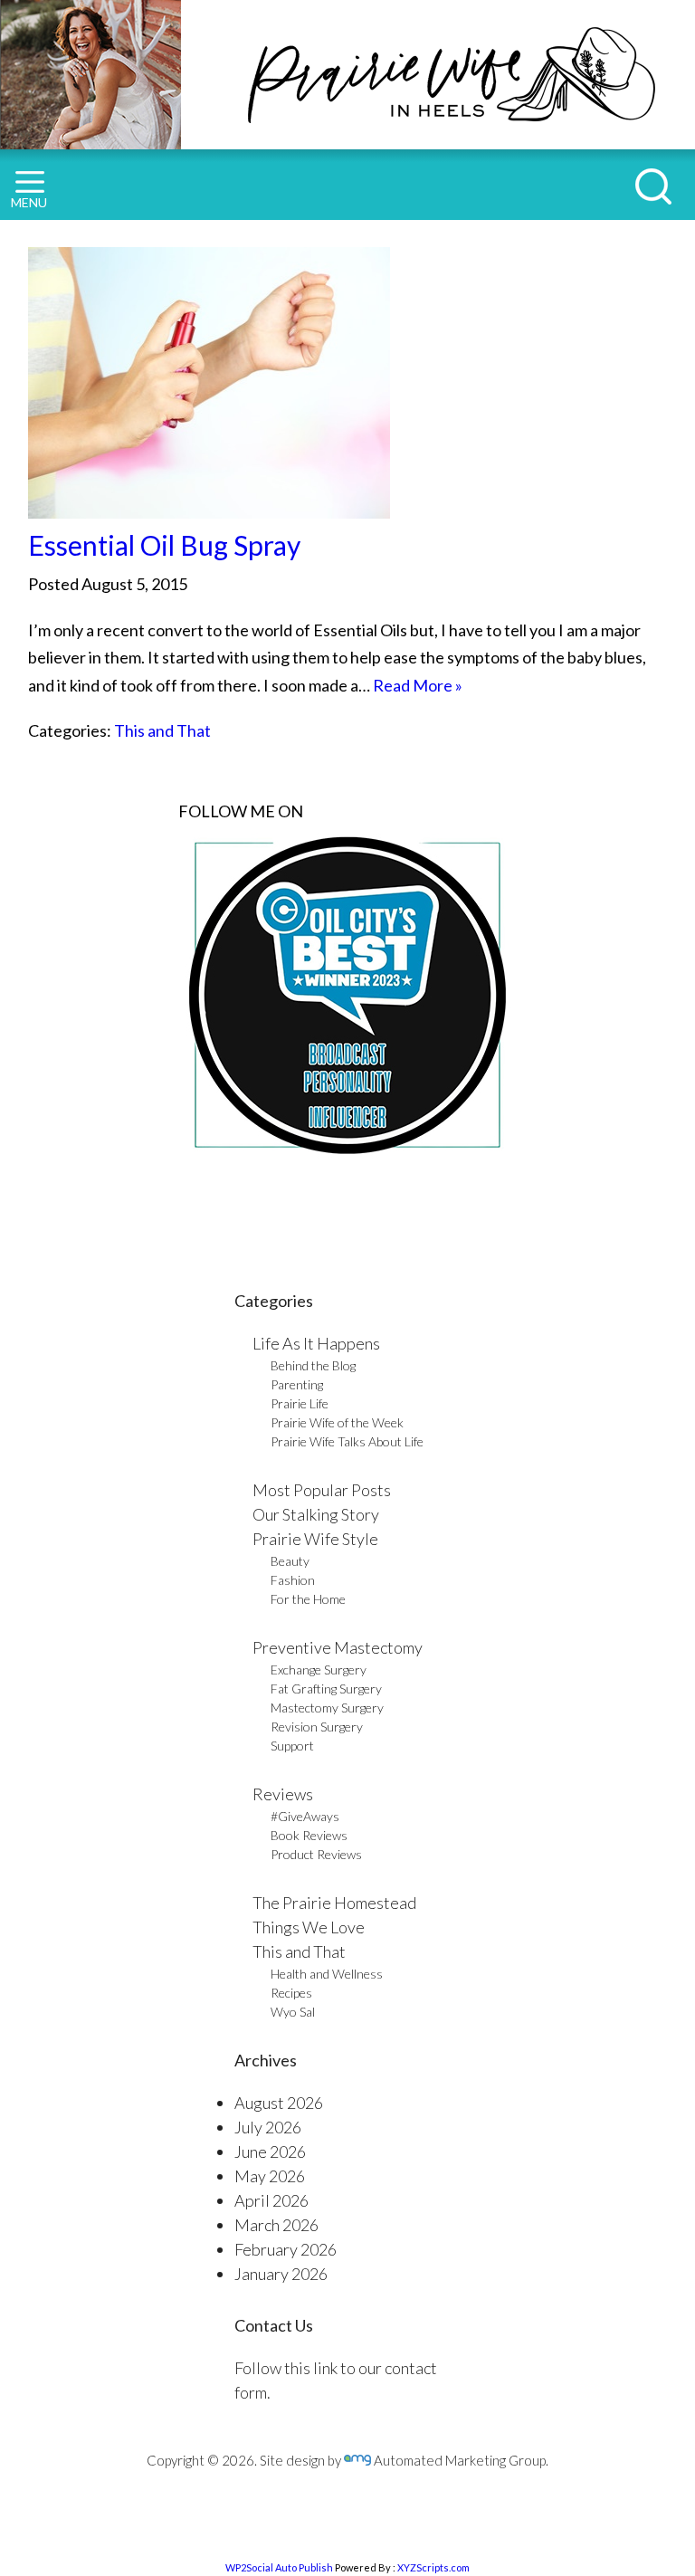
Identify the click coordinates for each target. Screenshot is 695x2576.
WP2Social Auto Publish (279, 2567)
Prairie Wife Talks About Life (347, 1441)
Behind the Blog (313, 1365)
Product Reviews (316, 1854)
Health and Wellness (327, 1974)
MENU (29, 202)
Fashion (293, 1580)
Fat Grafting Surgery (326, 1689)
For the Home (308, 1599)
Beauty (290, 1561)
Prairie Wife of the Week (337, 1422)
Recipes (291, 1993)
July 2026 (268, 2127)
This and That (162, 730)
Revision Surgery (317, 1727)
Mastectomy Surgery (327, 1708)
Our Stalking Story (316, 1514)
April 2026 (271, 2200)
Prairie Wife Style (315, 1539)
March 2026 (276, 2225)
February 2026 (286, 2249)
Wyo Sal (293, 2012)
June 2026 (270, 2151)
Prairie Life (300, 1403)
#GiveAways (305, 1816)
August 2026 (279, 2103)
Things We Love (309, 1927)
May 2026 (270, 2176)
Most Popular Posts (322, 1490)
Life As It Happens (316, 1343)
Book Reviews (309, 1835)
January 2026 (281, 2274)
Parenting (297, 1384)
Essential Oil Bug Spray (164, 545)
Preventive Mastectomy (338, 1647)
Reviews (283, 1794)
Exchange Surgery (319, 1670)
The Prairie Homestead (334, 1903)
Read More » (418, 685)
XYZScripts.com (433, 2567)
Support (292, 1746)
